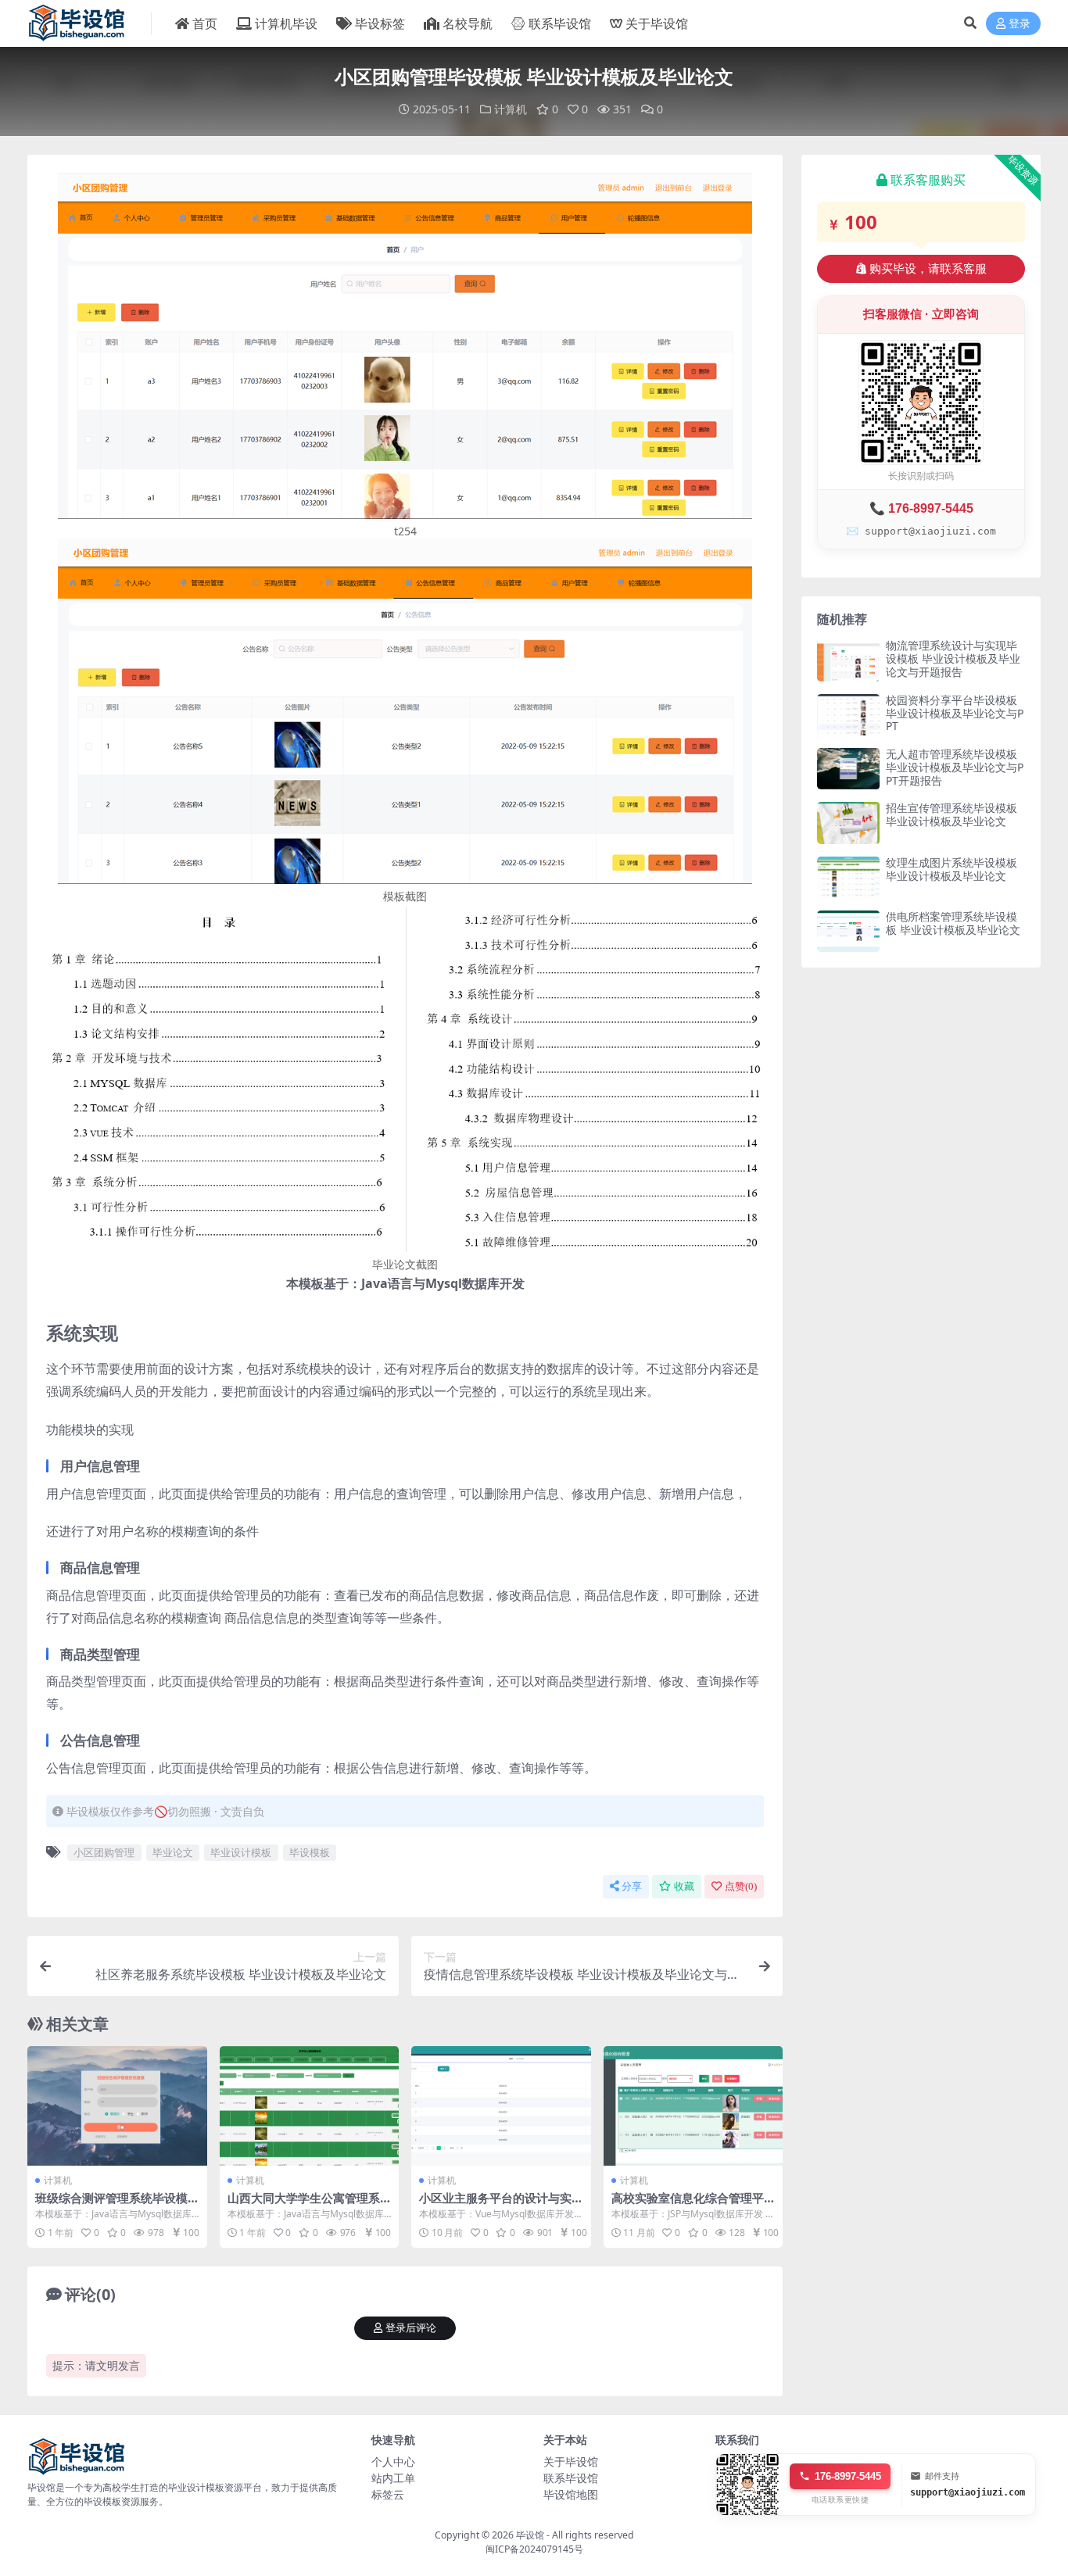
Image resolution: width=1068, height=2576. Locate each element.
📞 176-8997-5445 (921, 508)
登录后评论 (411, 2328)
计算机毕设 (286, 23)
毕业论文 (173, 1852)
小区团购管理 (104, 1852)
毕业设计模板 (241, 1852)
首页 (205, 23)
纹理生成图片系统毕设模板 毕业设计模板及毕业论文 (952, 869)
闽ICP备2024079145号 (534, 2549)
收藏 (684, 1886)
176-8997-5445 (848, 2476)
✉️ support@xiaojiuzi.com (921, 531)
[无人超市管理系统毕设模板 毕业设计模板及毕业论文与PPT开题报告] (848, 769)
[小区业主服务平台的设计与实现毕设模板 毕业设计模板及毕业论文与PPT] (501, 2106)
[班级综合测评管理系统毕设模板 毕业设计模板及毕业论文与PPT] (117, 2106)
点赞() (741, 1886)
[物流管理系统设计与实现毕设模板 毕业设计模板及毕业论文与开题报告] (848, 660)
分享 (632, 1886)
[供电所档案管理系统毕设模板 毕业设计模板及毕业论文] (848, 931)
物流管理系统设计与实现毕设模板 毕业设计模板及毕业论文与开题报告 (953, 658)
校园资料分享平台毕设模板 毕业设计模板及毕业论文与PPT (955, 713)
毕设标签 (380, 23)
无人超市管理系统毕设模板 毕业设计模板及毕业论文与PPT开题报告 (955, 767)
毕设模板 (310, 1852)
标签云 (388, 2494)
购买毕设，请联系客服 (928, 269)
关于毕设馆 (657, 23)
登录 (1020, 24)
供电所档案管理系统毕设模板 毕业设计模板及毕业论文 (953, 923)
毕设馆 (530, 2535)
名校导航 (468, 23)
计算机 (511, 109)
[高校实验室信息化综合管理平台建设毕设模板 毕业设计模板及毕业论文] (693, 2106)
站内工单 (393, 2478)
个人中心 (393, 2462)
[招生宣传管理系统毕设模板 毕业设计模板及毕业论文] (848, 823)
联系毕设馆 (560, 23)
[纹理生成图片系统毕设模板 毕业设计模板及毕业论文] (848, 877)
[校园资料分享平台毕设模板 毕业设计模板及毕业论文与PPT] (848, 715)
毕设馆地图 (571, 2494)
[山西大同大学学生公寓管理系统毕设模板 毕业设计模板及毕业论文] (310, 2106)
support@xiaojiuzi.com (968, 2492)
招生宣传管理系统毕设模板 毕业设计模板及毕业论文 (952, 814)
